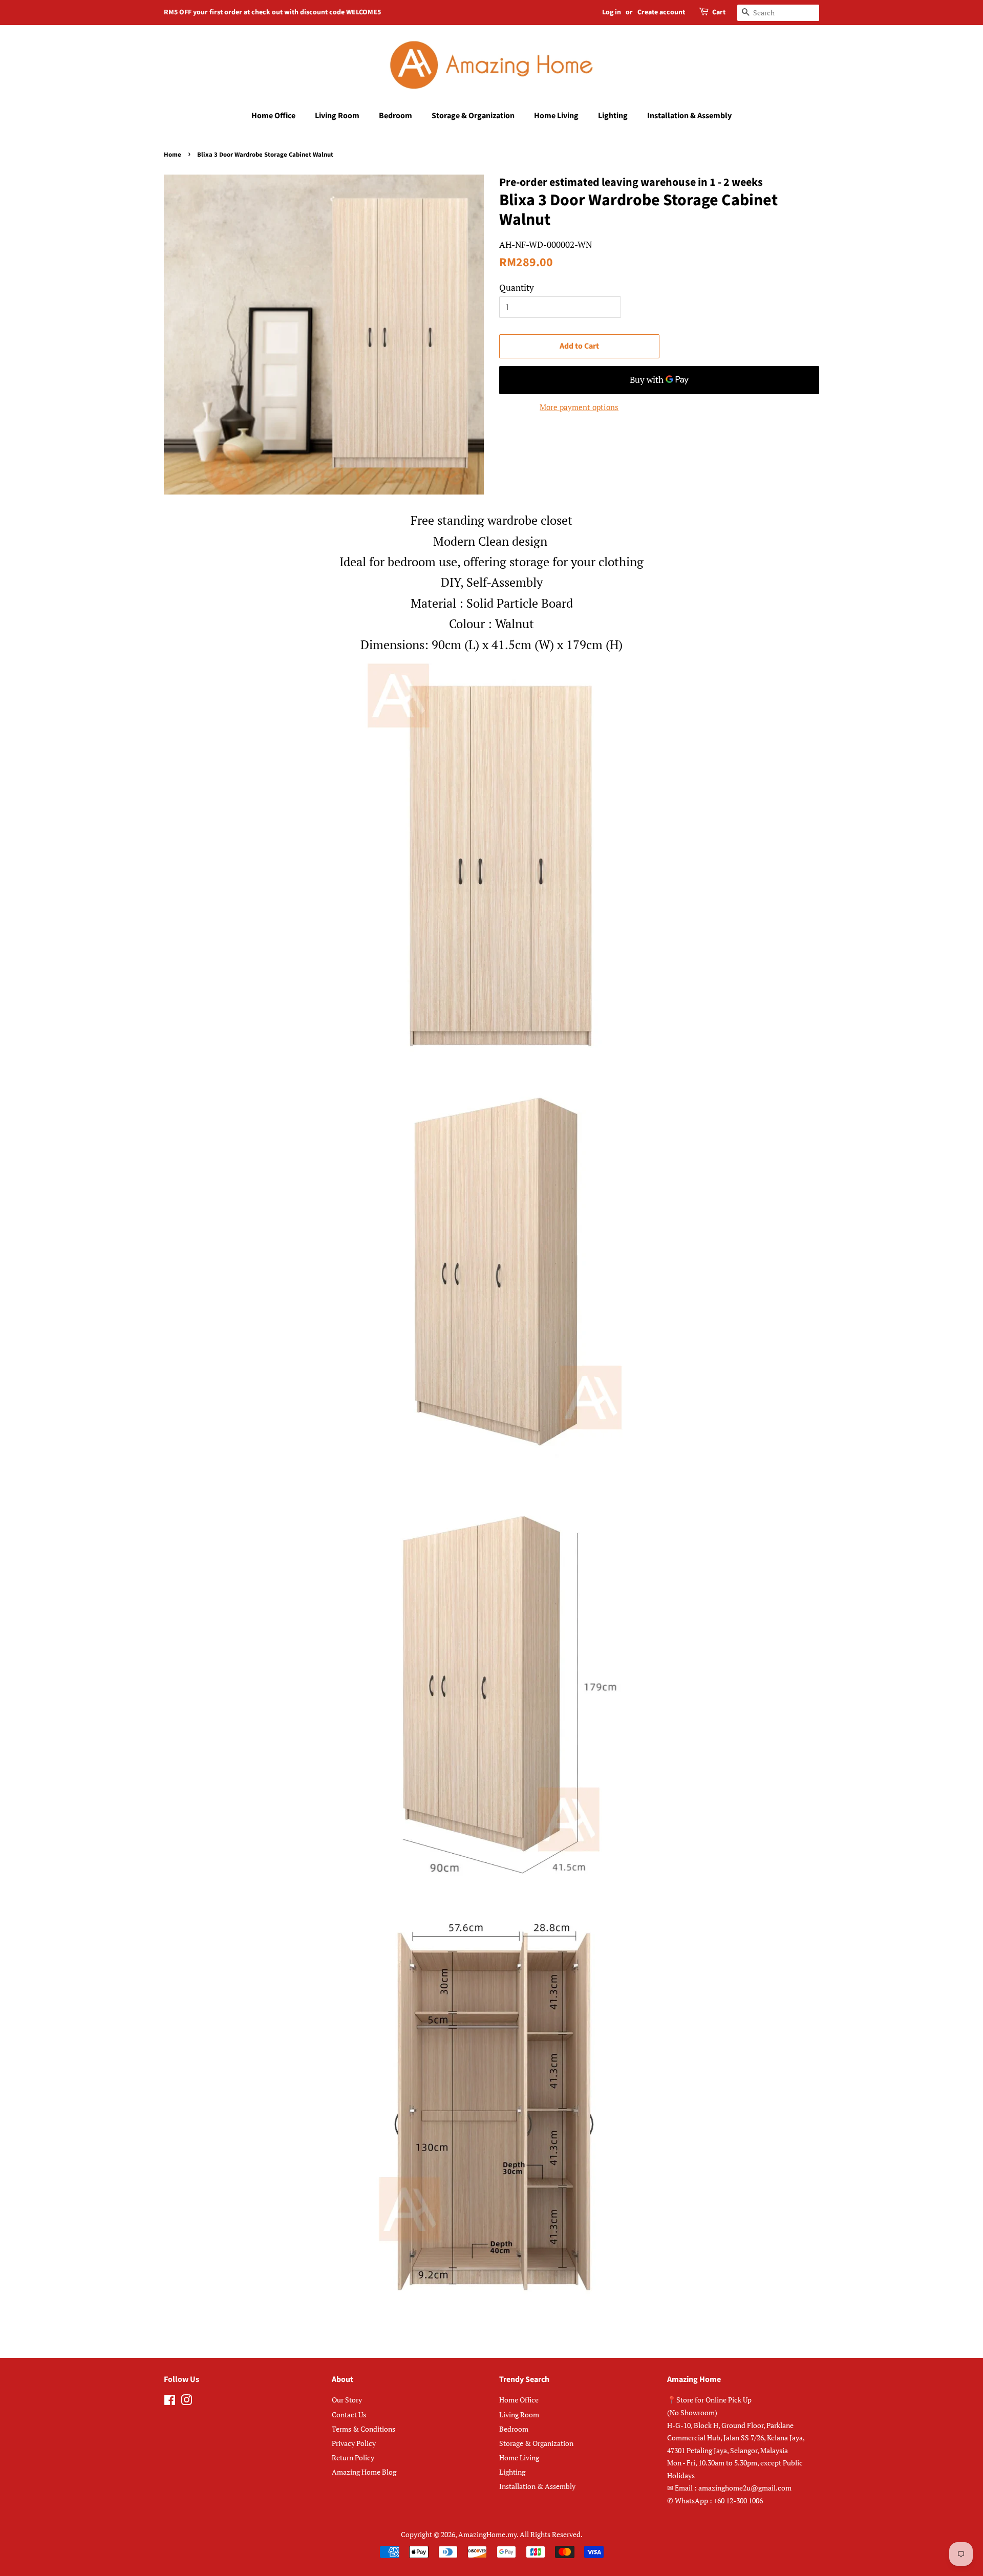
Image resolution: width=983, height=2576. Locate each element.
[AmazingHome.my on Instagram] (186, 2402)
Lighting (613, 116)
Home (173, 155)
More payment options (579, 407)
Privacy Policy (354, 2443)
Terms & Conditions (364, 2429)
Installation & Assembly (689, 116)
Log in (612, 12)
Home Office (273, 116)
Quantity (517, 287)
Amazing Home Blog (364, 2472)
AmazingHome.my (487, 2534)
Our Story (347, 2400)
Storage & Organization (473, 116)
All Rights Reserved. (551, 2534)
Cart (719, 12)
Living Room (337, 116)
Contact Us (349, 2414)
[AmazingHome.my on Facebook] (170, 2402)
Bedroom (396, 116)
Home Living (556, 116)
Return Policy (353, 2457)
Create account (661, 12)
